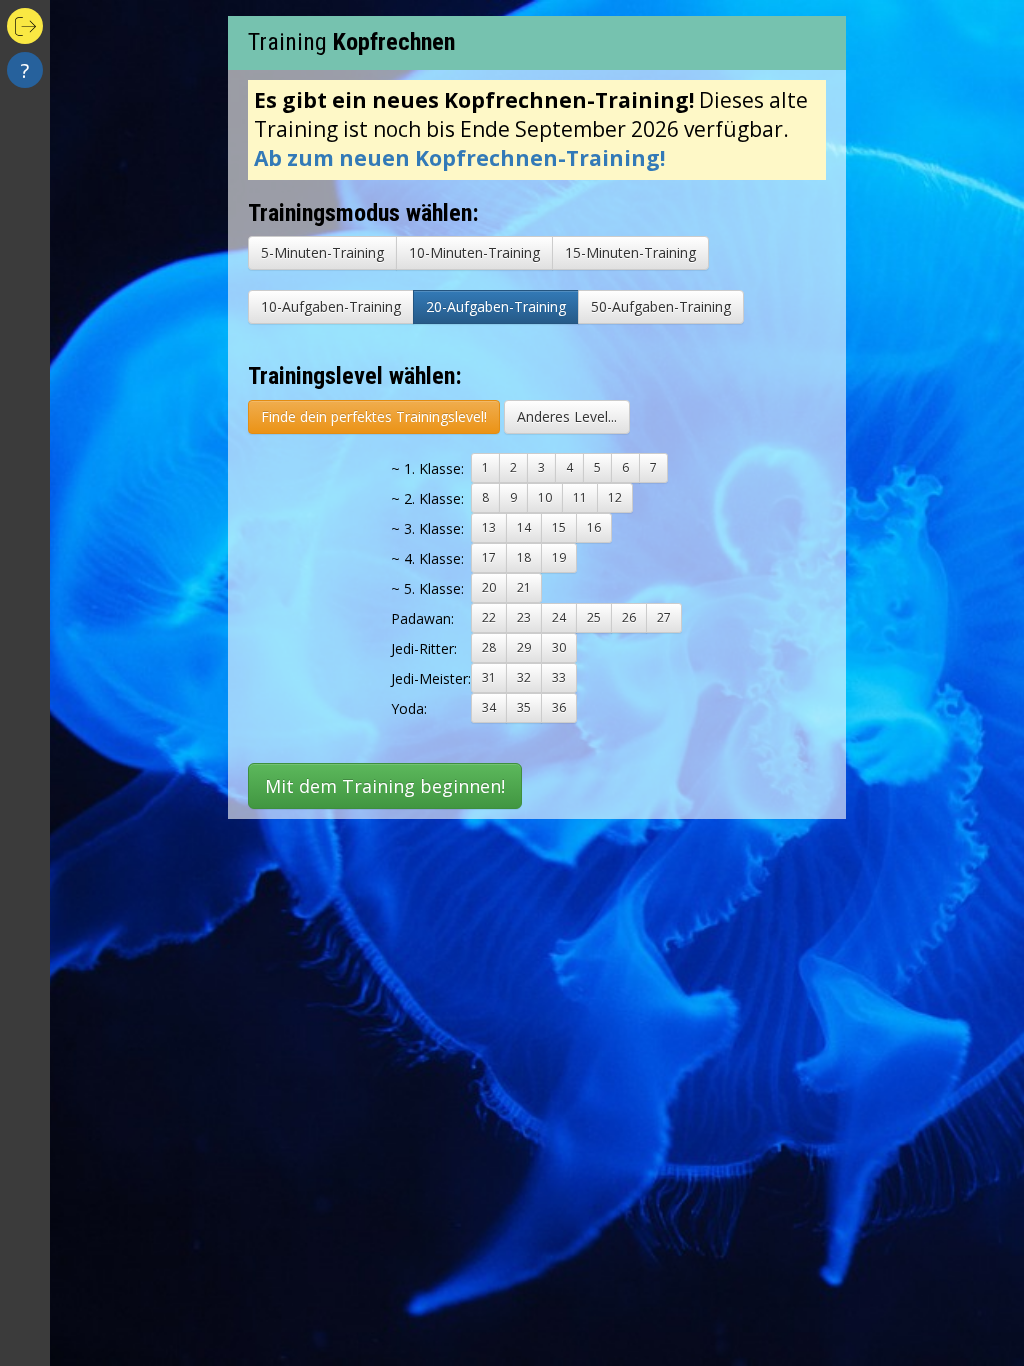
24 (559, 617)
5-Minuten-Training (322, 252)
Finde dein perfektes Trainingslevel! (374, 416)
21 (524, 587)
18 (524, 557)
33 (559, 677)
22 (489, 617)
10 (545, 497)
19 (559, 557)
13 (489, 527)
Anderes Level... (567, 416)
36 (559, 707)
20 (489, 587)
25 (594, 617)
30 (559, 647)
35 (524, 707)
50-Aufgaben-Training (661, 306)
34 (489, 707)
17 (489, 557)
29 (524, 647)
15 (559, 527)
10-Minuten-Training (474, 252)
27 (664, 617)
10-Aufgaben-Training (331, 306)
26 (629, 617)
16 (594, 527)
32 (524, 677)
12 (615, 497)
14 (524, 527)
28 (489, 647)
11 (580, 497)
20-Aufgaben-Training (496, 306)
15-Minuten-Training (630, 252)
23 (524, 617)
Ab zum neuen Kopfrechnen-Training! (459, 158)
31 (489, 677)
